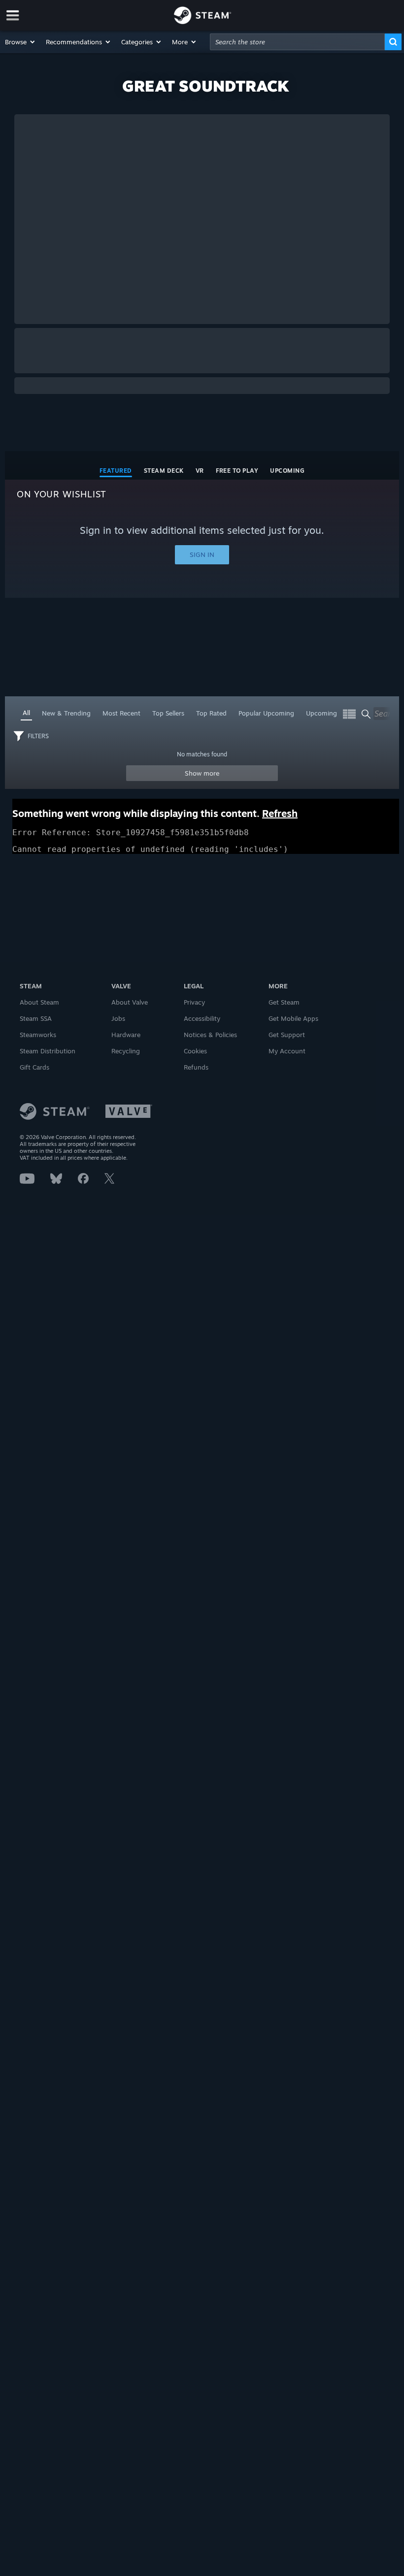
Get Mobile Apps (293, 1018)
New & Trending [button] (66, 713)
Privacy (194, 1002)
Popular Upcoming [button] (266, 713)
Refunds (196, 1067)
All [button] (26, 713)
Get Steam (284, 1002)
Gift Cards (34, 1067)
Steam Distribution (48, 1051)
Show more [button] (202, 773)
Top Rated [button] (211, 713)
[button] (20, 42)
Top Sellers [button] (168, 713)
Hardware (126, 1035)
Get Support (287, 1035)
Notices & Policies (210, 1035)
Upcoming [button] (321, 713)
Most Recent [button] (121, 713)
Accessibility (202, 1018)
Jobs (118, 1018)
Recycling (126, 1051)
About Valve (130, 1002)
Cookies (195, 1051)
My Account (287, 1051)
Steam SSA (36, 1018)
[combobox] (297, 42)
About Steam (39, 1002)
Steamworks (38, 1035)
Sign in (202, 554)
